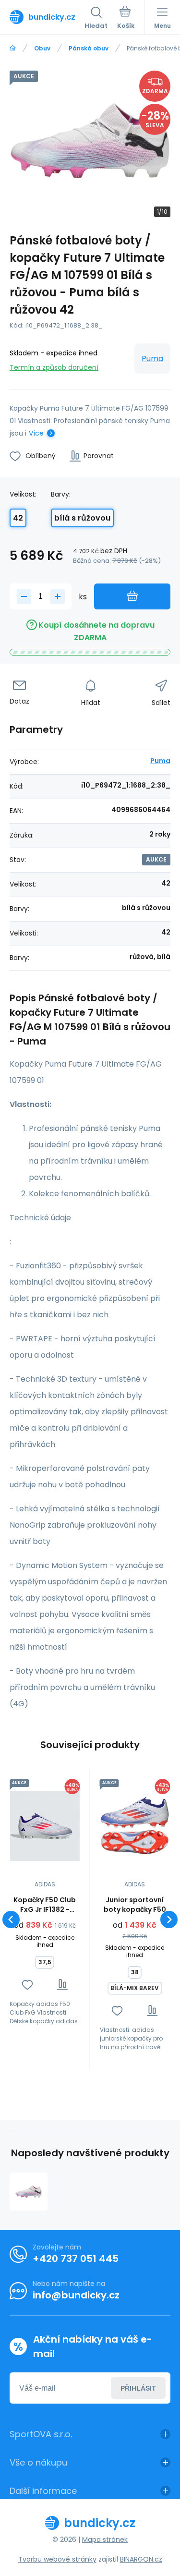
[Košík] (126, 19)
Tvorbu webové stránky (57, 2559)
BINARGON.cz (141, 2559)
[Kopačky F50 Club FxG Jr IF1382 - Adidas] (45, 1826)
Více (36, 433)
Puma (152, 358)
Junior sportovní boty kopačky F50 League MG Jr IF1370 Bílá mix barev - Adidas (135, 1905)
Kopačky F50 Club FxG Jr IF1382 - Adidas (45, 1905)
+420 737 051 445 (76, 2259)
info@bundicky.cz (76, 2295)
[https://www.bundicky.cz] (13, 48)
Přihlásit (138, 2388)
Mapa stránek (105, 2540)
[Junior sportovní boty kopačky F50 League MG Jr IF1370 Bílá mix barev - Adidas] (135, 1826)
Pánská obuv (89, 48)
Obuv (42, 48)
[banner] (47, 17)
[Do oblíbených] (27, 1985)
